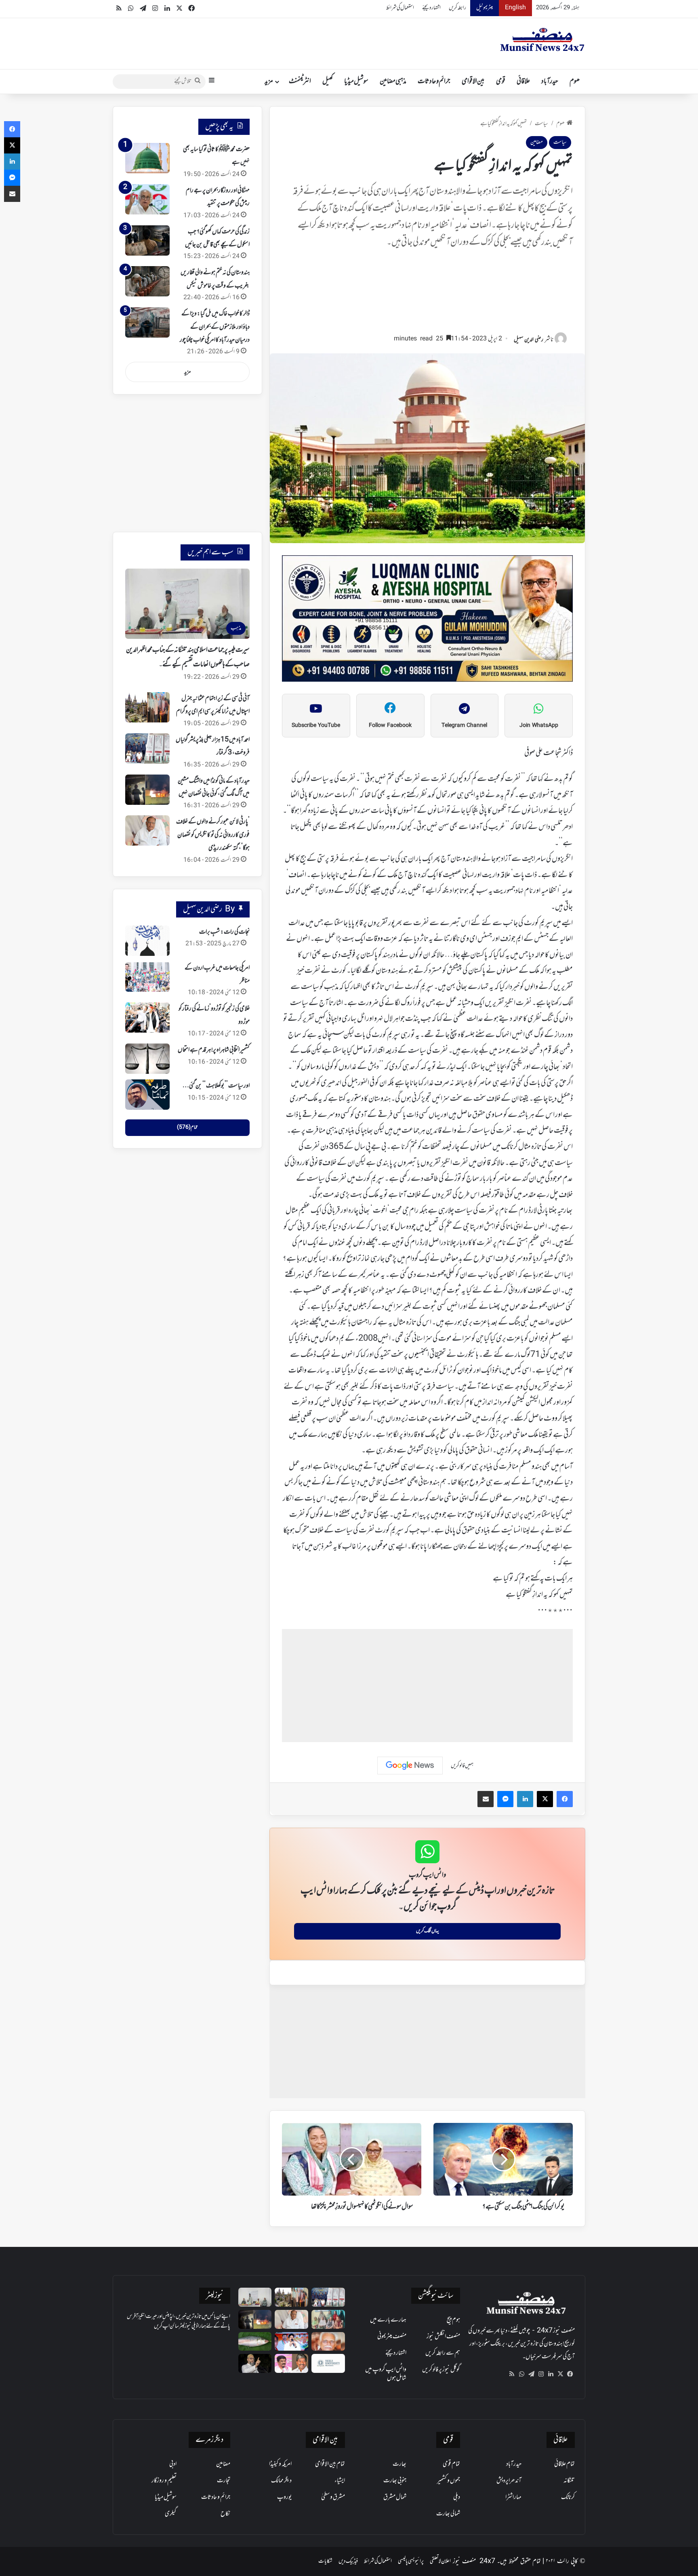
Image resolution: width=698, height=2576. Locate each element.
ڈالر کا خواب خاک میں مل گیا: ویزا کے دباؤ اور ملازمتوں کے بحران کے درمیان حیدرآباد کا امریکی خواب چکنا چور (215, 327)
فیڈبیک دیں (348, 2561)
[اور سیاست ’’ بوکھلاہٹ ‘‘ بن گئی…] (147, 1095)
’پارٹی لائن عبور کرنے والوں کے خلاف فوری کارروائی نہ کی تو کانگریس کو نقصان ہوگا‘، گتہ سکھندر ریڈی (213, 835)
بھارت (399, 2464)
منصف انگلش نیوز (443, 2337)
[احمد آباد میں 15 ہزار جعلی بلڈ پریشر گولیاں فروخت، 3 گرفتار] (147, 748)
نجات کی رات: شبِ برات (224, 932)
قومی (501, 82)
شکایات (325, 2561)
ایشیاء (340, 2481)
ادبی (173, 2464)
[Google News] (410, 1766)
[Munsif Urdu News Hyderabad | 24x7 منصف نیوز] (542, 40)
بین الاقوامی (473, 82)
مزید (269, 82)
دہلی (457, 2497)
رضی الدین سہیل (529, 340)
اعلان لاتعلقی (440, 2561)
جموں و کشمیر (449, 2481)
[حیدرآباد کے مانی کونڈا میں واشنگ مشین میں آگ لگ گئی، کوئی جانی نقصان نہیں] (147, 790)
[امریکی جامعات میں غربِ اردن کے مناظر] (147, 977)
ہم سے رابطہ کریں (443, 2353)
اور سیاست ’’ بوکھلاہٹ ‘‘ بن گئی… (216, 1086)
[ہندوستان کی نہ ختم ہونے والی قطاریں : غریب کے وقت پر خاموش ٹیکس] (147, 281)
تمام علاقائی (564, 2464)
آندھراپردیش (509, 2481)
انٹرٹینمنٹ (300, 82)
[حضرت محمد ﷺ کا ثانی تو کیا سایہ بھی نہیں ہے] (147, 158)
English (515, 8)
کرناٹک (568, 2497)
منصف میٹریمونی (392, 2337)
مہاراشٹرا (513, 2497)
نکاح (225, 2514)
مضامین (537, 142)
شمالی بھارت (448, 2514)
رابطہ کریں (457, 8)
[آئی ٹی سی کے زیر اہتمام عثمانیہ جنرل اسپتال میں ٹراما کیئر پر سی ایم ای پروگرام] (147, 707)
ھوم (575, 82)
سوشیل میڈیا (356, 82)
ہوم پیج (453, 2320)
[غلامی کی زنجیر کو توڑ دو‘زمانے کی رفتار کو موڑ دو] (147, 1017)
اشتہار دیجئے (431, 8)
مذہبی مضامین (393, 82)
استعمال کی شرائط (400, 8)
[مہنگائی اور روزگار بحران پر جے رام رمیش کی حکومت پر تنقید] (147, 199)
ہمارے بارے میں (388, 2320)
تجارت (224, 2481)
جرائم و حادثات (434, 82)
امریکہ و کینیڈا (280, 2464)
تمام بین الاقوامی (330, 2464)
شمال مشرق (395, 2497)
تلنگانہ (569, 2481)
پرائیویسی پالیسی (411, 2561)
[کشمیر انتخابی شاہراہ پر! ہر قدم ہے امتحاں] (147, 1059)
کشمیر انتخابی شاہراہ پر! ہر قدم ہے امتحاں (214, 1050)
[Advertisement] (427, 295)
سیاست (541, 124)
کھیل (328, 82)
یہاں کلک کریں (428, 1931)
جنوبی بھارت (395, 2481)
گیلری (171, 2514)
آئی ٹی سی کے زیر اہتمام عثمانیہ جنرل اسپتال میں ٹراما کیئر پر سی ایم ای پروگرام (213, 705)
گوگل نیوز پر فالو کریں (441, 2370)
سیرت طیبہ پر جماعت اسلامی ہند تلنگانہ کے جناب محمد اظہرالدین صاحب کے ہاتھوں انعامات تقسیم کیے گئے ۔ (188, 657)
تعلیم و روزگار (164, 2481)
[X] (560, 2374)
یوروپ (284, 2497)
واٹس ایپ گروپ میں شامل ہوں (386, 2374)
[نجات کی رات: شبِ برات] (147, 941)
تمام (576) (187, 1127)
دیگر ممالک (281, 2481)
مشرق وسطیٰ (333, 2497)
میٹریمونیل (485, 8)
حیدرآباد (550, 82)
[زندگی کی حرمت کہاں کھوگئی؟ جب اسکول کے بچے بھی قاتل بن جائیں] (147, 240)
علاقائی (523, 82)
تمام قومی (451, 2464)
